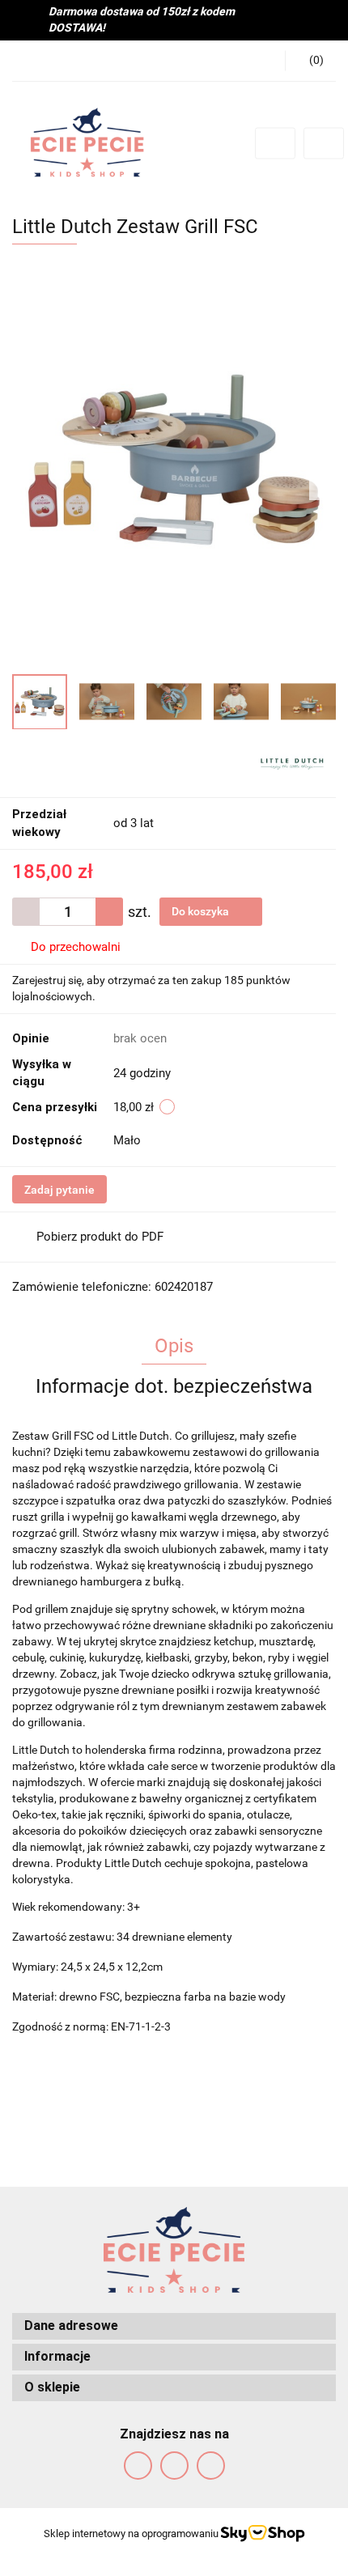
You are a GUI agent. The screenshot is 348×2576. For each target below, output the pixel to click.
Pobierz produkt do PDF (100, 1237)
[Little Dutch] (292, 762)
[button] (174, 2326)
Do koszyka (202, 911)
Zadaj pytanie (59, 1190)
